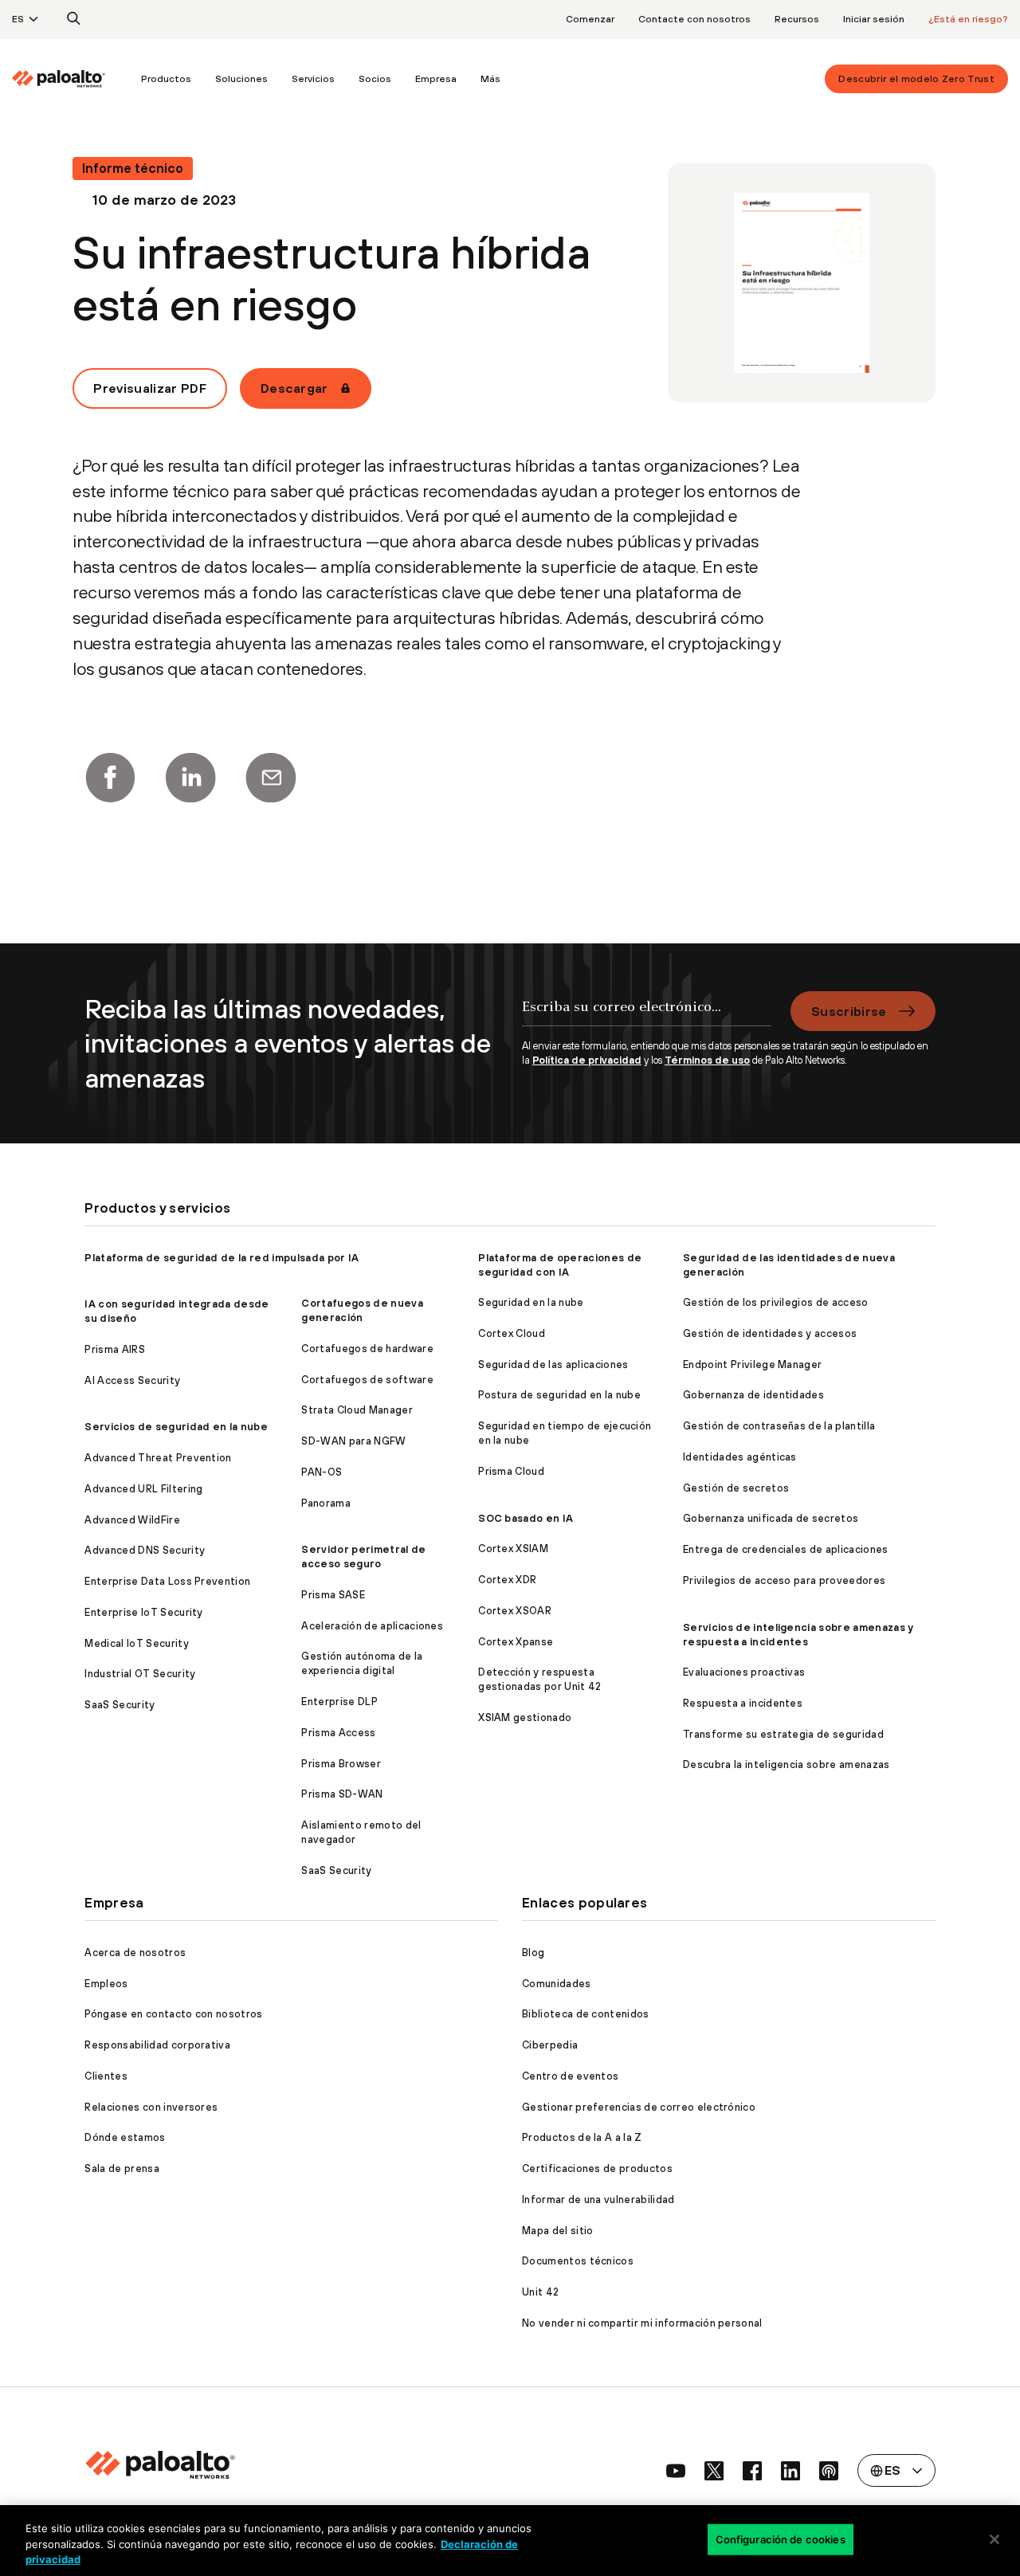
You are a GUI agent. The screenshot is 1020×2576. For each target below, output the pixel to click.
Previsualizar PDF (149, 388)
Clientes (106, 2076)
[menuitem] (71, 79)
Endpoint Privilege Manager (752, 1364)
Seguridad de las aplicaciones (553, 1364)
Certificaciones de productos (597, 2168)
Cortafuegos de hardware (367, 1349)
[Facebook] (110, 778)
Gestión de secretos (736, 1488)
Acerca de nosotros (135, 1953)
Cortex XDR (507, 1580)
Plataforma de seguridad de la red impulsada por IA (222, 1258)
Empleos (106, 1984)
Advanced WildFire (132, 1520)
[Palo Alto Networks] (59, 79)
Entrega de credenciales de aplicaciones (785, 1549)
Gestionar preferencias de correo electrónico (639, 2107)
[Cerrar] (994, 2539)
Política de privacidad (587, 1060)
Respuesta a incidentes (743, 1703)
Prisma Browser (341, 1764)
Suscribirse (849, 1011)
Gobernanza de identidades (753, 1395)
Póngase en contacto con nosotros (173, 2014)
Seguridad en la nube (531, 1302)
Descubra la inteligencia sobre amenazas (786, 1764)
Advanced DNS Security (145, 1550)
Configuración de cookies (781, 2539)
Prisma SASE (333, 1595)
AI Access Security (132, 1380)
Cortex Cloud (512, 1333)
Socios (375, 79)
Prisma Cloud (511, 1471)
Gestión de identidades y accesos (770, 1333)
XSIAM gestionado (525, 1717)
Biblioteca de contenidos (586, 2014)
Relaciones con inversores (151, 2107)
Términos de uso (707, 1060)
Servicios (313, 79)
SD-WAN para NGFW (353, 1441)
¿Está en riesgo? (968, 19)
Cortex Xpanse (516, 1642)
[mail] (271, 778)
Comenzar (590, 19)
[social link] (676, 2471)
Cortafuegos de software (367, 1380)
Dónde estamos (125, 2137)
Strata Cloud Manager (357, 1410)
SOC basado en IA (526, 1518)
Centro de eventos (570, 2076)
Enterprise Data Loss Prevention (167, 1581)
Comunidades (557, 1984)
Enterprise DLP (339, 1702)
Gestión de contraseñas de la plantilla (779, 1426)
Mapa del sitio (557, 2231)
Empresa (436, 79)
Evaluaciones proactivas (744, 1672)
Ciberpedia (550, 2045)
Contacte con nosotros (694, 19)
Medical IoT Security (136, 1643)
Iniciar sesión (874, 19)
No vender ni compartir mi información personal (642, 2323)
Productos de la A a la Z (582, 2137)
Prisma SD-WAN (342, 1794)
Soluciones (241, 79)
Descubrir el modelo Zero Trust (916, 79)
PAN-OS (322, 1472)
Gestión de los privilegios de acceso (776, 1302)
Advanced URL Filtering (143, 1489)
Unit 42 (540, 2292)
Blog (533, 1953)
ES (18, 19)
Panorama (326, 1503)
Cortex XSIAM (513, 1549)
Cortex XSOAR (515, 1611)
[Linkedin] (190, 778)
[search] (74, 19)
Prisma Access (338, 1733)
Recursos (797, 19)
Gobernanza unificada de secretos (771, 1518)
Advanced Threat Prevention (158, 1458)
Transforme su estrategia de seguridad (783, 1734)
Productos (166, 79)
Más (490, 79)
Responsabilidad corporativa (157, 2045)
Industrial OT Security (140, 1674)
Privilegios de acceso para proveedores (784, 1580)
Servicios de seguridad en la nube (176, 1427)
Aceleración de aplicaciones (372, 1626)
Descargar (294, 388)
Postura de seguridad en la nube (559, 1395)
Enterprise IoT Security (143, 1612)
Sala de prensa (122, 2168)
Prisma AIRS (115, 1349)
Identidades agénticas (740, 1457)
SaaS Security (120, 1705)
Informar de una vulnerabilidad (598, 2200)
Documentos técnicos (578, 2261)
